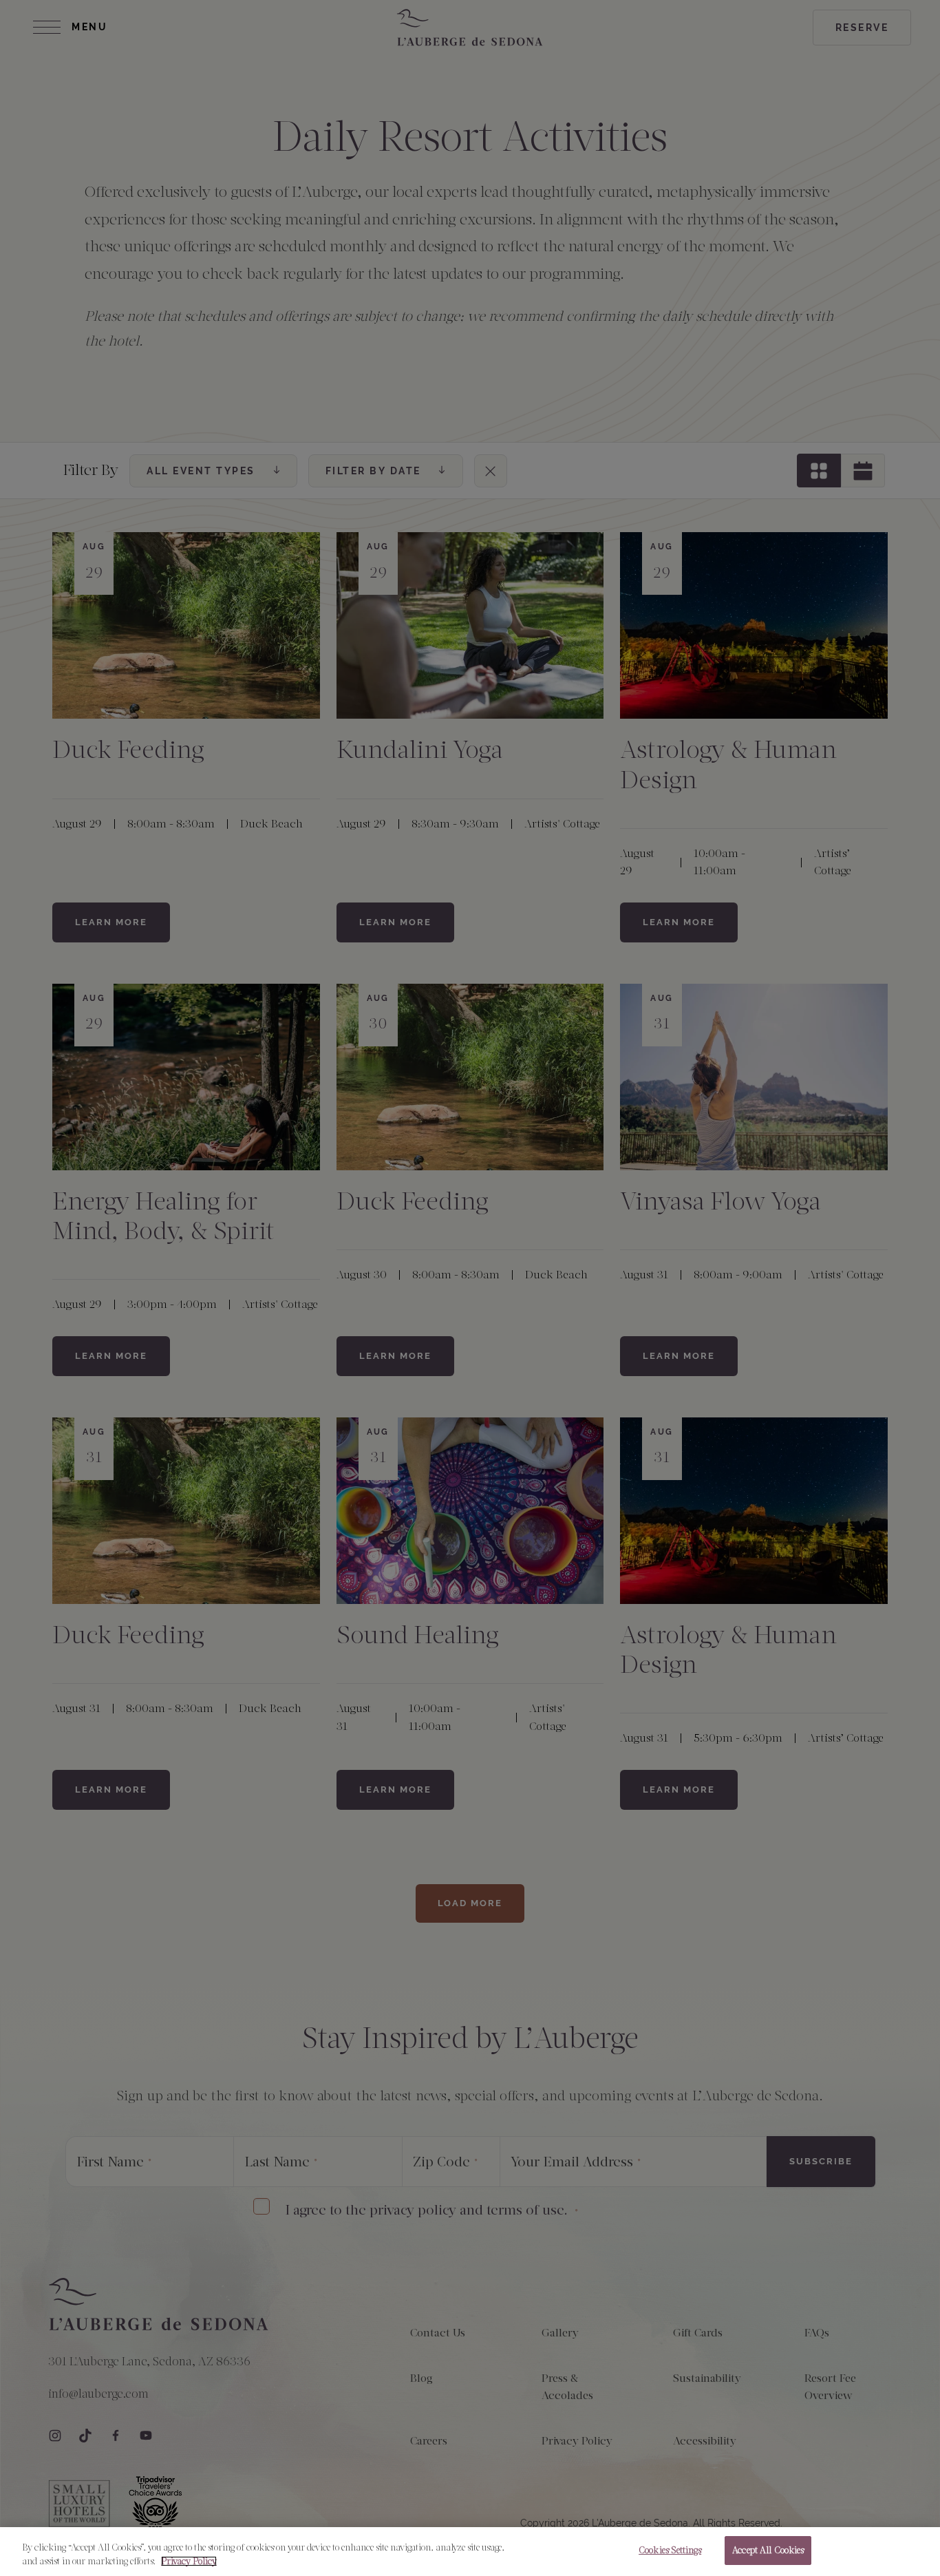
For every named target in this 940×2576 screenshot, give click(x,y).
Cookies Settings (670, 2550)
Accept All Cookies (768, 2550)
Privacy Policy (189, 2561)
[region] (470, 2552)
